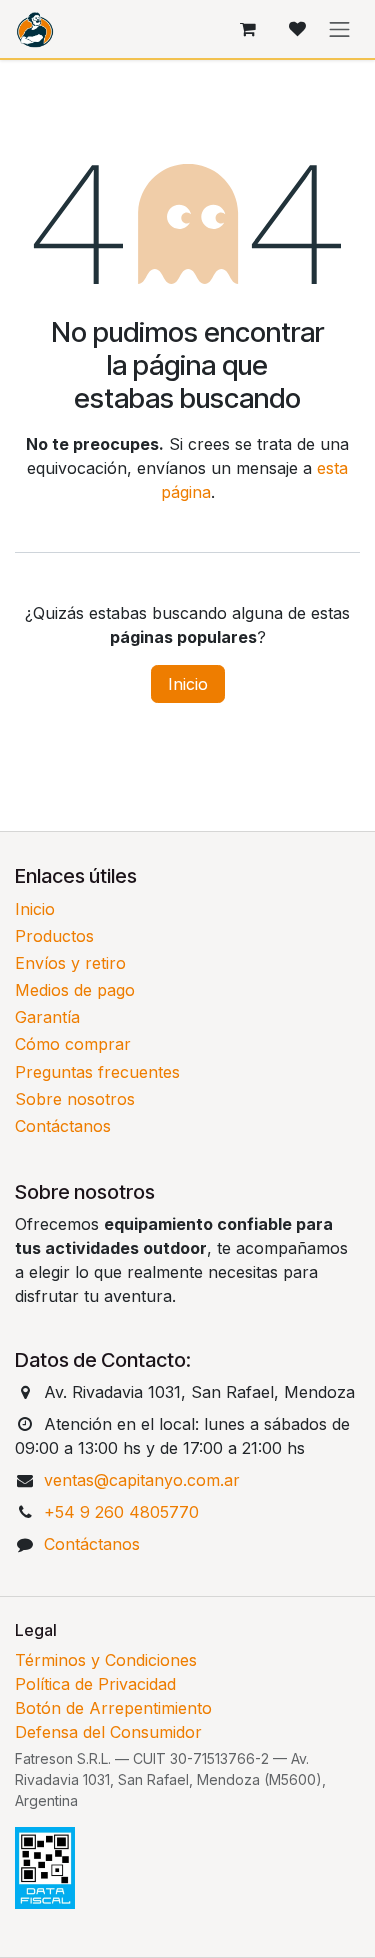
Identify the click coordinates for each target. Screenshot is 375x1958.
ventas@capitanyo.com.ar (142, 1480)
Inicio (188, 684)
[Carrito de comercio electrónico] (248, 29)
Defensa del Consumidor (108, 1732)
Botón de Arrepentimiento (113, 1708)
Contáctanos (63, 1126)
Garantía (47, 1017)
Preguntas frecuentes (97, 1072)
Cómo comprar (73, 1044)
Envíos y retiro (70, 963)
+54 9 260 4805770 (121, 1512)
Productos (54, 936)
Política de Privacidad (95, 1684)
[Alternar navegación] (340, 29)
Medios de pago (75, 990)
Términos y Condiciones (106, 1660)
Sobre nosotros (75, 1099)
